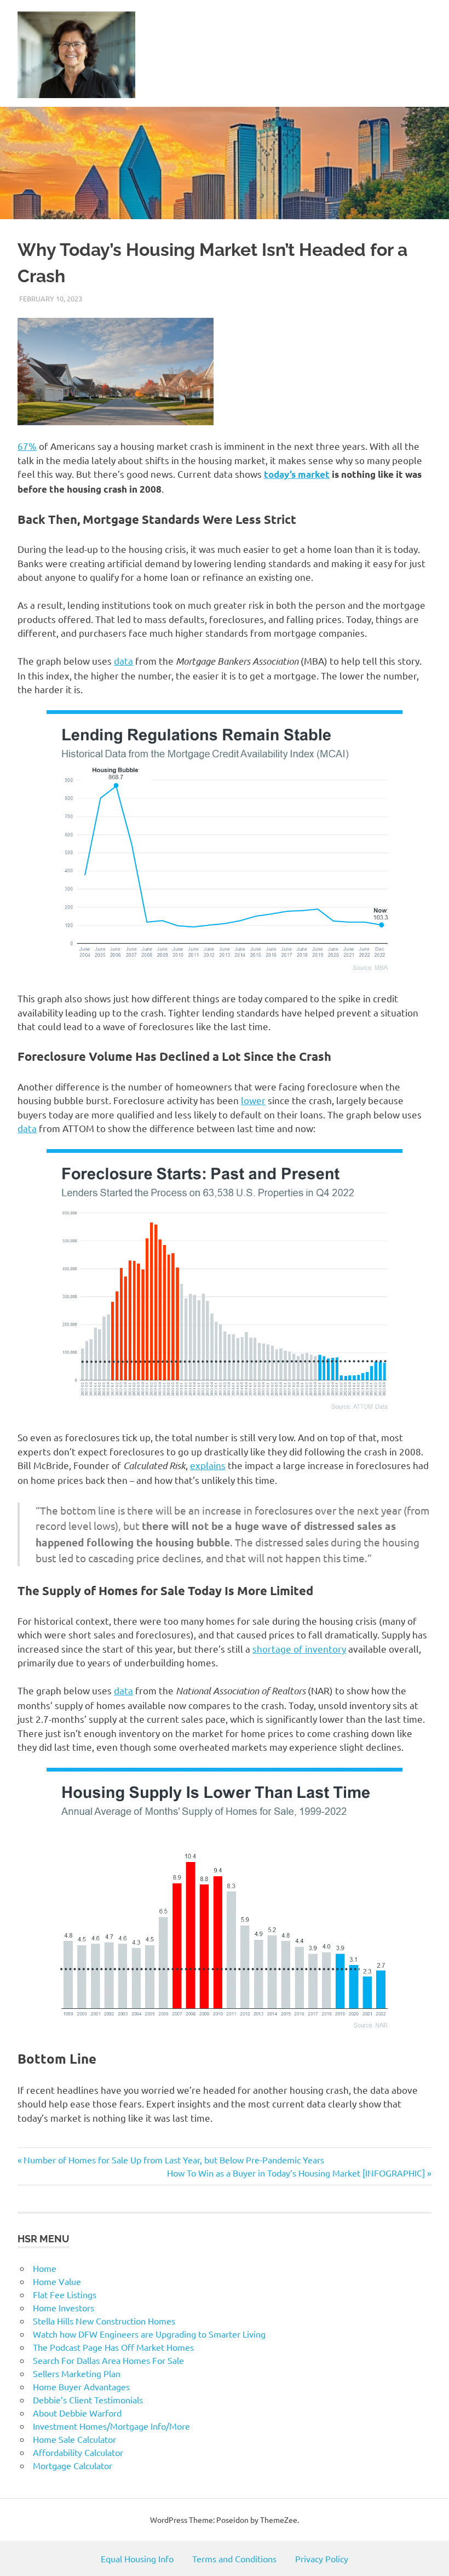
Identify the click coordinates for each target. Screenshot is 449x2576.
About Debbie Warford (77, 2413)
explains (208, 1465)
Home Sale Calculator (74, 2439)
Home (45, 2268)
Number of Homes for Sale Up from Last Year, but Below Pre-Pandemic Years (174, 2160)
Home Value (57, 2281)
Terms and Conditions (234, 2558)
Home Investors (64, 2307)
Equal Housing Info (137, 2558)
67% (27, 446)
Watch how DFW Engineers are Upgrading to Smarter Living (149, 2334)
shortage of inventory (299, 1649)
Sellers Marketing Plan (77, 2373)
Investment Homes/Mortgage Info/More (111, 2426)
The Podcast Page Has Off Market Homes (113, 2347)
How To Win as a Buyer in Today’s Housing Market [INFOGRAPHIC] (296, 2173)
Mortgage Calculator (73, 2465)
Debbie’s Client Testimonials (88, 2400)
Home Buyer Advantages (81, 2386)
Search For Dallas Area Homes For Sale (108, 2360)
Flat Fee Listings (65, 2294)
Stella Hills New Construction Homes (104, 2321)
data (123, 661)
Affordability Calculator (78, 2452)
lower (253, 1100)
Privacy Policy (322, 2558)
